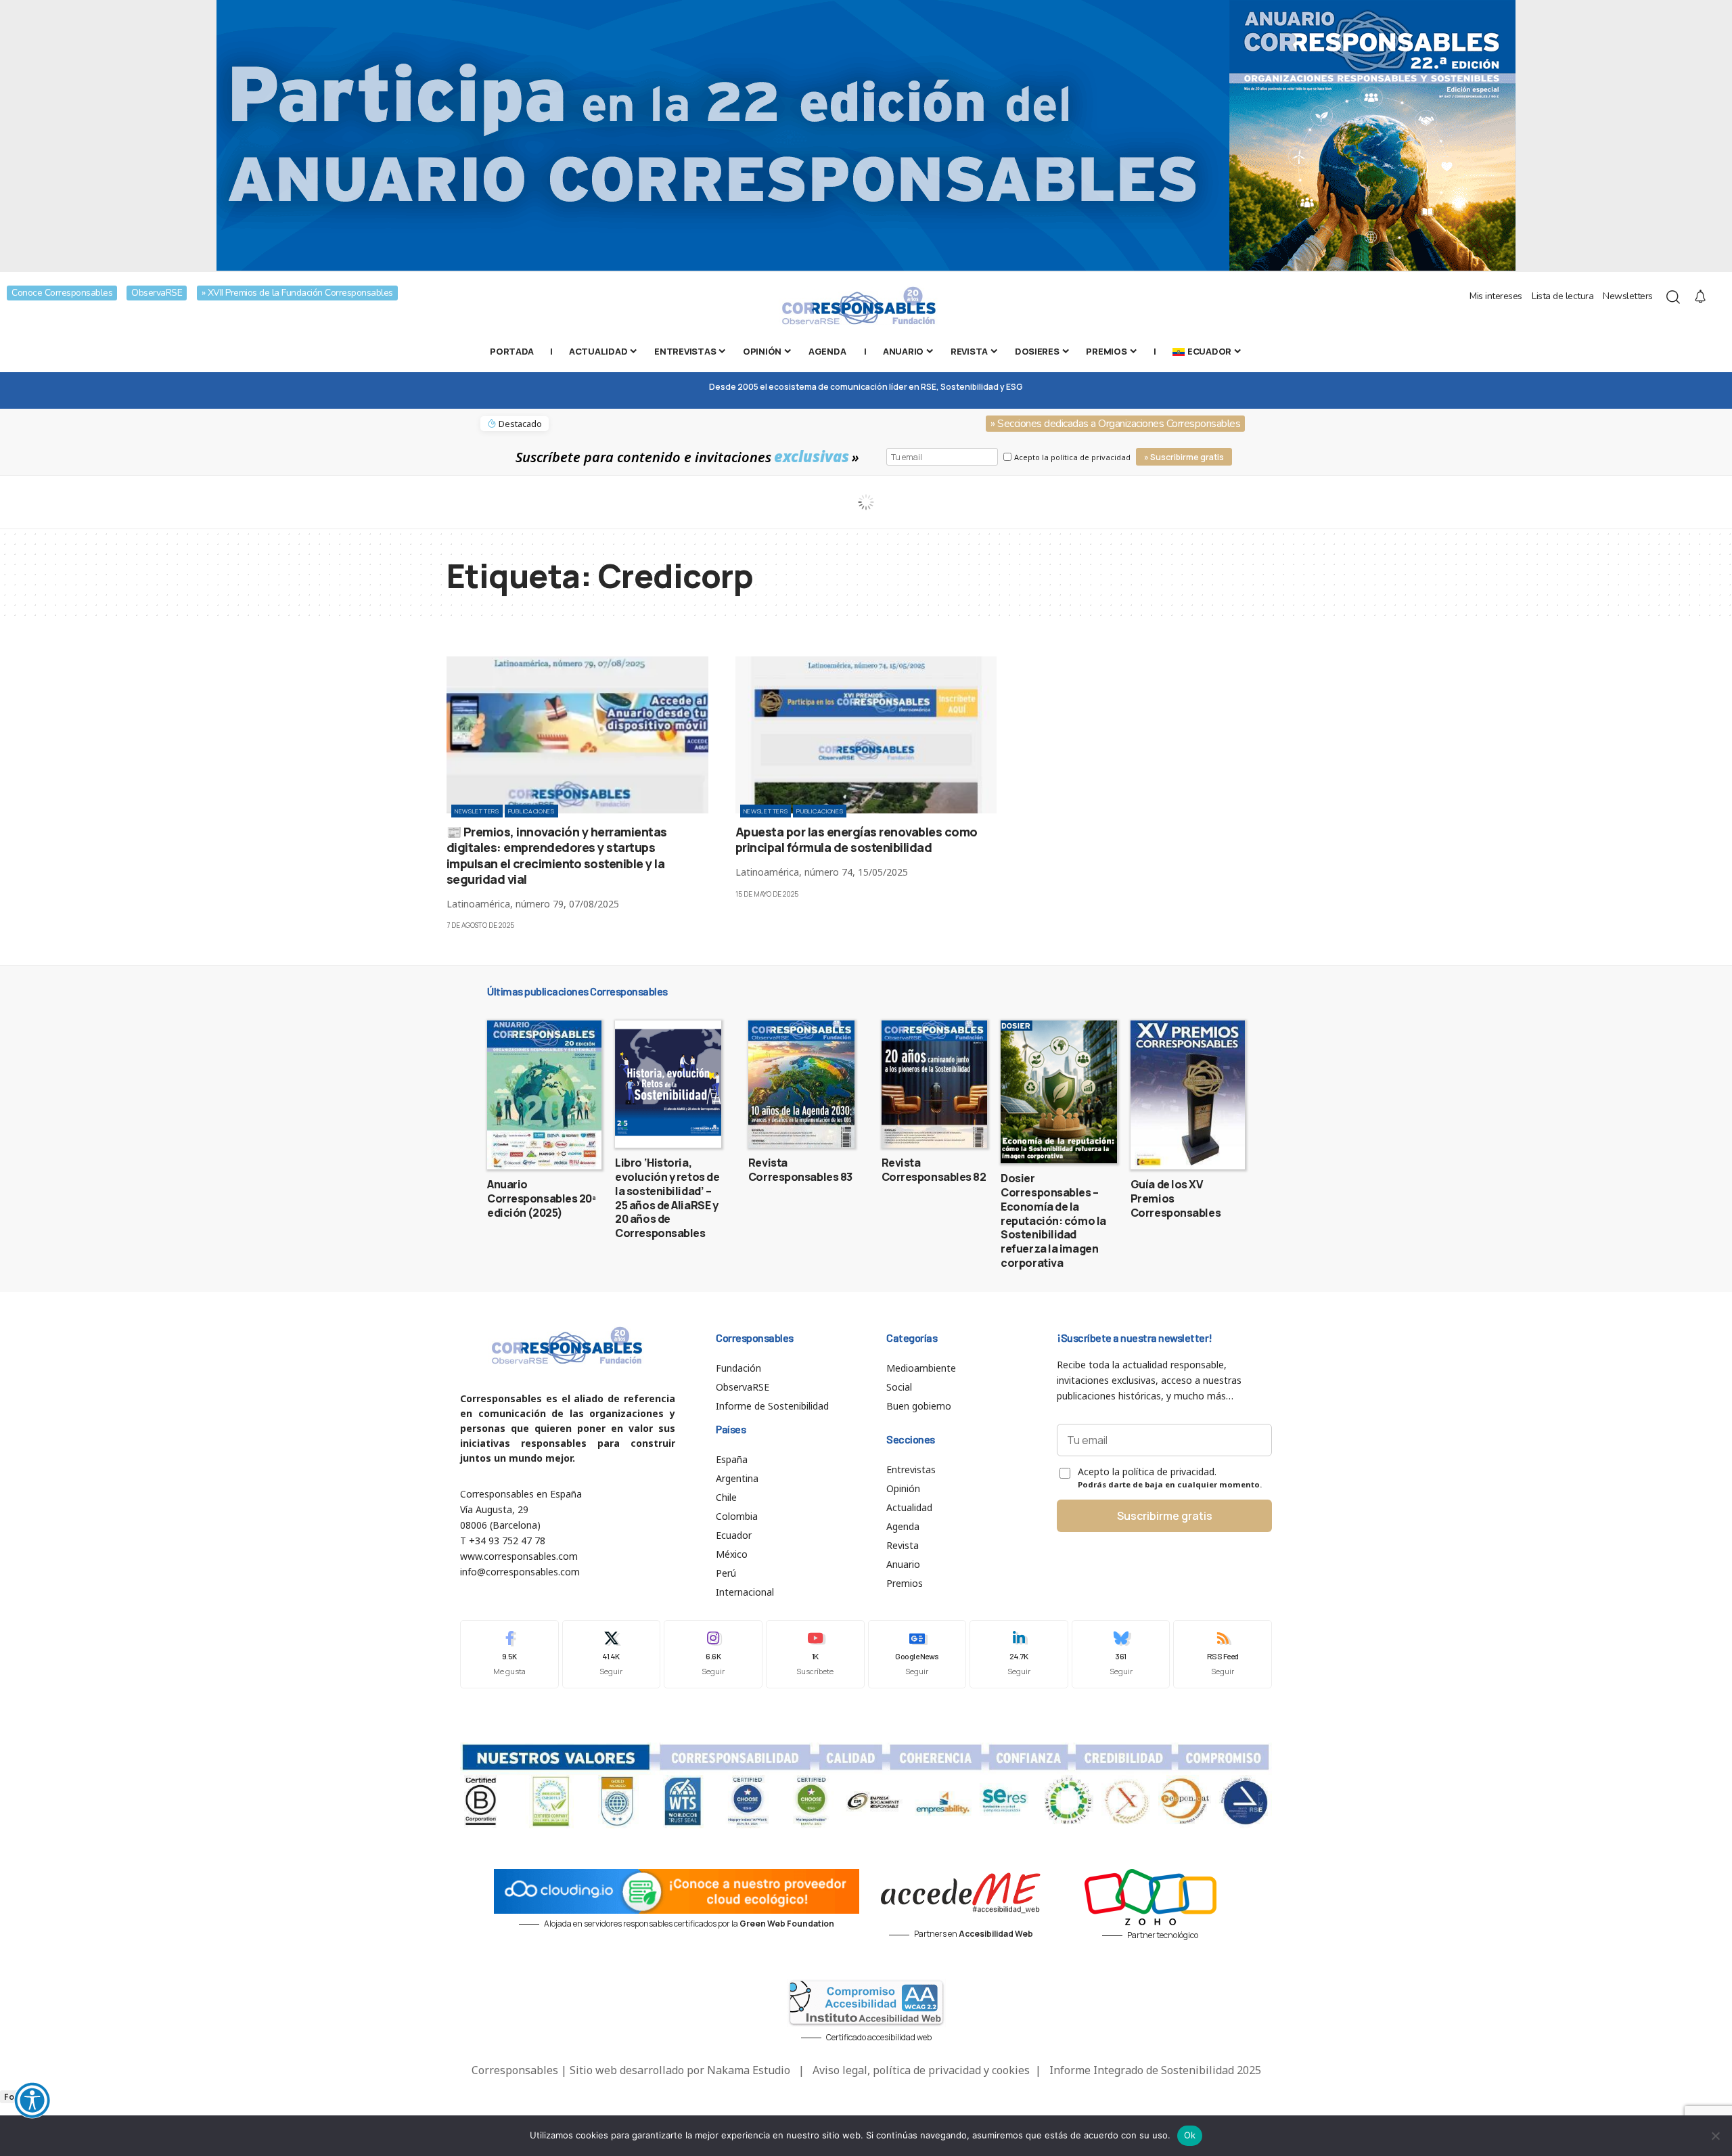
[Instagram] (713, 1654)
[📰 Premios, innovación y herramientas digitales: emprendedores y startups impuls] (577, 735)
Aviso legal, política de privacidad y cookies (921, 2070)
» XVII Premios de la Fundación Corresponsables (297, 293)
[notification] (1700, 297)
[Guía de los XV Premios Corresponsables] (1188, 1095)
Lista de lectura (1563, 296)
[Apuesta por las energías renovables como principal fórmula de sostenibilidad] (866, 735)
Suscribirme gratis (1165, 1516)
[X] (612, 1654)
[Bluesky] (1121, 1654)
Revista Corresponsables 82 (934, 1170)
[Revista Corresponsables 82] (935, 1084)
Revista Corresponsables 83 (800, 1170)
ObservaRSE (157, 293)
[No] (1715, 2136)
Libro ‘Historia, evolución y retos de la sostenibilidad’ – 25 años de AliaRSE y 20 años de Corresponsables (667, 1198)
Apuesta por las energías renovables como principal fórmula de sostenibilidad (857, 839)
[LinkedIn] (1019, 1654)
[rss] (1223, 1654)
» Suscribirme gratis (1184, 457)
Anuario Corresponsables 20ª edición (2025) (542, 1198)
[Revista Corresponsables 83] (801, 1084)
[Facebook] (509, 1654)
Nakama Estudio (749, 2070)
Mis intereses (1496, 296)
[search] (1673, 297)
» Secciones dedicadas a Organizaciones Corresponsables (1115, 424)
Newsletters (1628, 296)
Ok (1190, 2135)
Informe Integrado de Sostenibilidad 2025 (1155, 2070)
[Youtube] (815, 1654)
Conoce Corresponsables (62, 293)
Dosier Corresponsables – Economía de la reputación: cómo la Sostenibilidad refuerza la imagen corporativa (1053, 1220)
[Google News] (917, 1654)
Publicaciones (531, 811)
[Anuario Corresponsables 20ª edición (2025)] (544, 1095)
